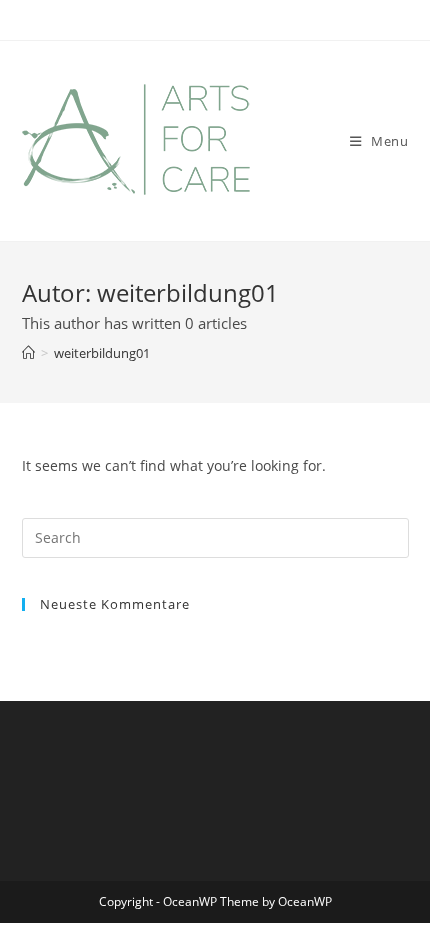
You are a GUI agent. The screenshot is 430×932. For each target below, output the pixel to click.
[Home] (28, 353)
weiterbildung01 (102, 353)
